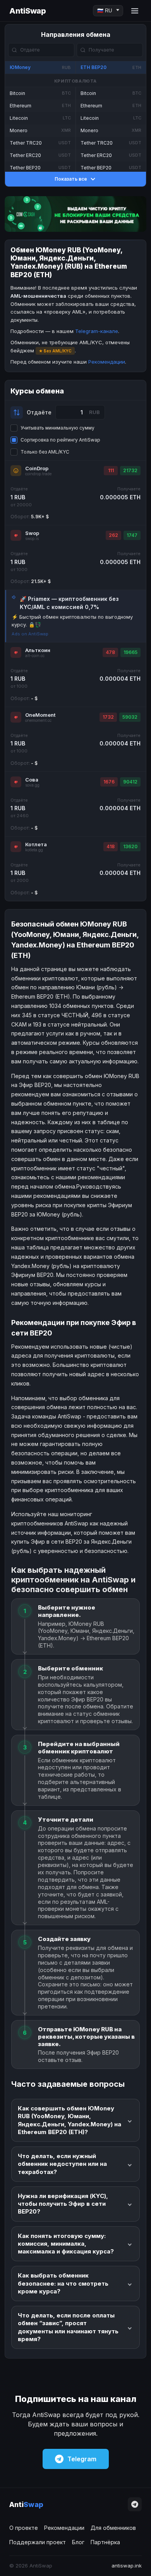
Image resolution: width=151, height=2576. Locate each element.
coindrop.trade (38, 474)
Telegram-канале (97, 331)
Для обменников (113, 2528)
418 (111, 846)
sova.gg (32, 785)
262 (113, 535)
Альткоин (38, 650)
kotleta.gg (34, 850)
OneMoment (40, 715)
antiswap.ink (127, 2566)
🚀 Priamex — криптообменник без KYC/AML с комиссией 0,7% (69, 603)
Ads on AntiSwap (30, 634)
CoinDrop (37, 468)
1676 (109, 782)
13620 (130, 846)
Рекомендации (107, 362)
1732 (108, 717)
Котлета (36, 844)
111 (111, 470)
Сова (32, 780)
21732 (130, 470)
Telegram (82, 2459)
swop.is (32, 539)
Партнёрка (105, 2542)
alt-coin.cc (35, 656)
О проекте (24, 2528)
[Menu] (135, 11)
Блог (78, 2542)
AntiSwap (27, 11)
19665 (130, 652)
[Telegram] (135, 2504)
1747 (132, 535)
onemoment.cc (38, 720)
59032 (130, 717)
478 (110, 652)
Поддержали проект (38, 2542)
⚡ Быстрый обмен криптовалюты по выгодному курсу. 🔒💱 (72, 621)
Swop (32, 533)
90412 (130, 782)
